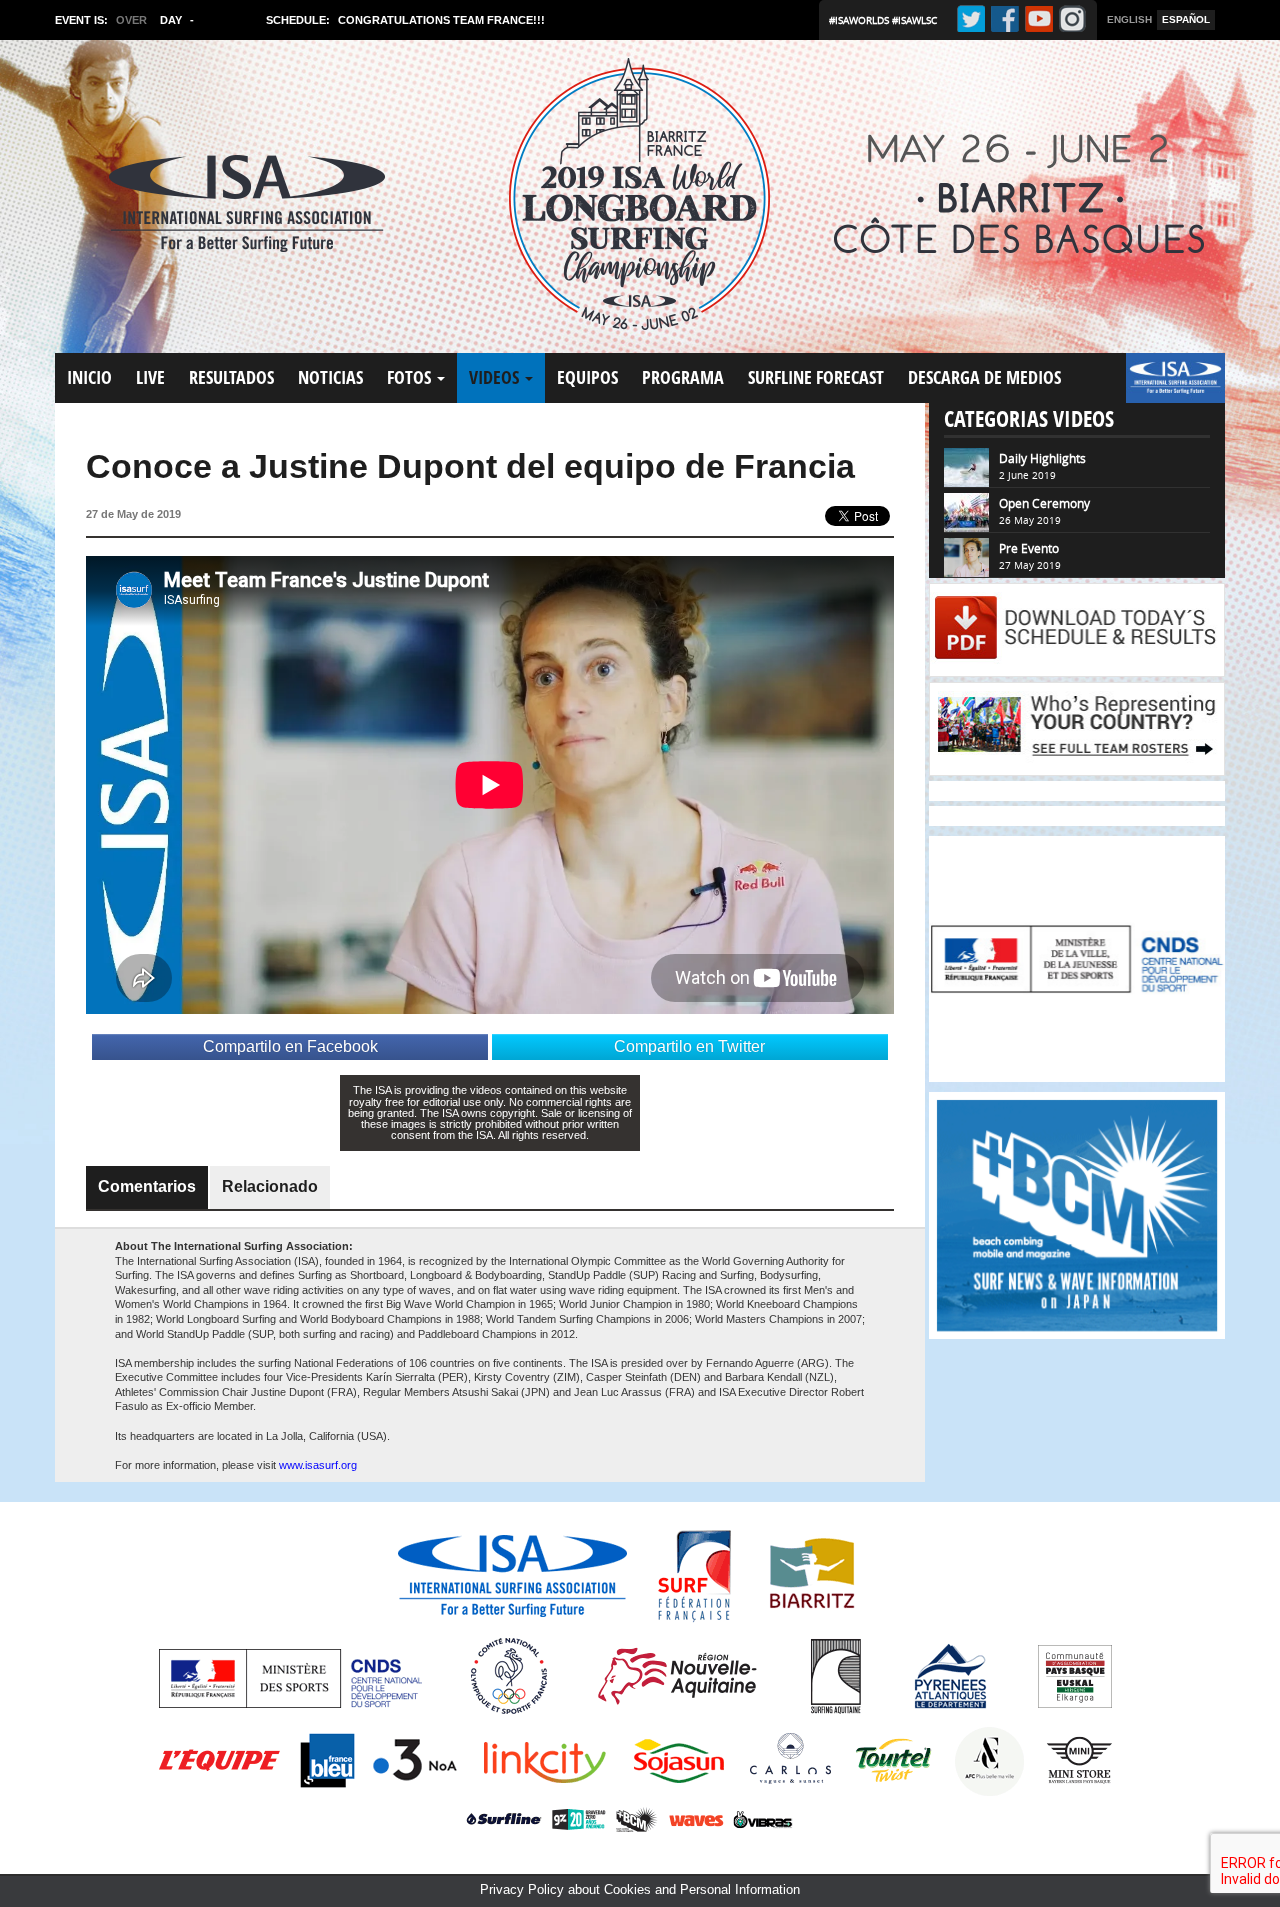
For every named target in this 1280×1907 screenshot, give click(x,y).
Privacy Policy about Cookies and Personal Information (640, 1889)
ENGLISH (1129, 19)
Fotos (411, 377)
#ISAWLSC (914, 20)
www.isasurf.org (318, 1465)
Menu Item (1159, 387)
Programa (683, 377)
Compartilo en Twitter (689, 1046)
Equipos (587, 377)
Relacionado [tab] (270, 1186)
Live (150, 377)
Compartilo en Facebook (290, 1046)
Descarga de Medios (984, 377)
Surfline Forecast (816, 377)
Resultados (231, 377)
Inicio (89, 377)
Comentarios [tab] (147, 1186)
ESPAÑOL (1186, 19)
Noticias (330, 377)
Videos (496, 377)
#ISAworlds (860, 20)
